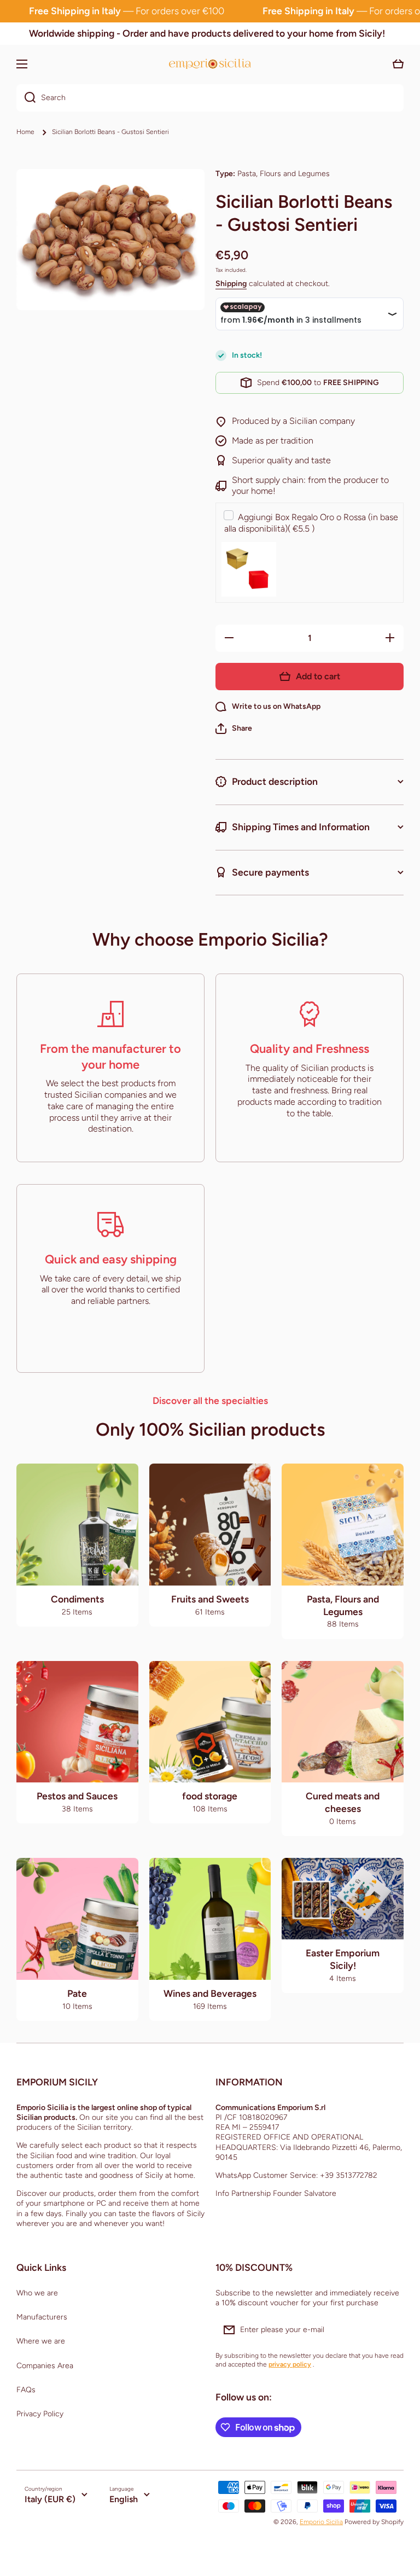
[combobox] (210, 98)
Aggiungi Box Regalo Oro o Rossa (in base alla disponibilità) (311, 523)
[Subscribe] (390, 2330)
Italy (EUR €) (50, 2499)
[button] (234, 728)
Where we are (41, 2341)
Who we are (37, 2293)
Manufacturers (42, 2317)
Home (25, 132)
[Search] (26, 98)
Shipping (231, 284)
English (124, 2499)
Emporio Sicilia (321, 2522)
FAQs (26, 2390)
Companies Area (45, 2366)
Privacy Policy (40, 2414)
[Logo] (210, 64)
